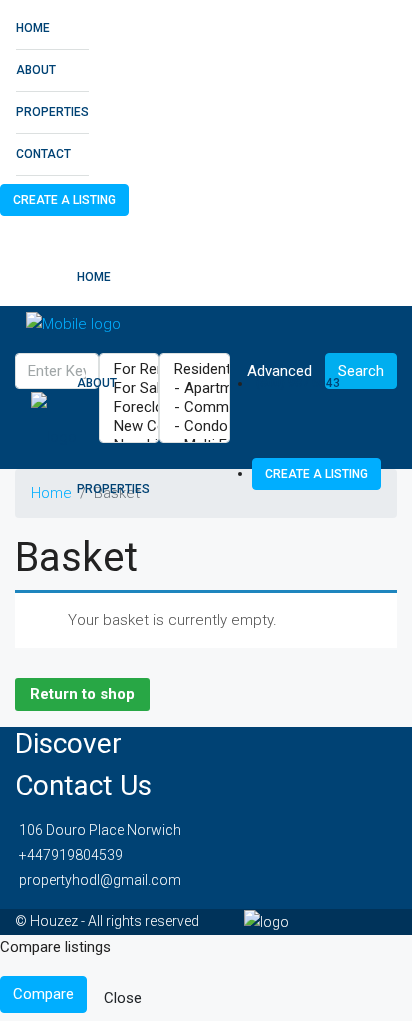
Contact (43, 154)
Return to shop (82, 694)
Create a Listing (64, 200)
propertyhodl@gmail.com (100, 880)
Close (123, 998)
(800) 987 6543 (298, 383)
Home (33, 28)
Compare (43, 994)
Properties (52, 112)
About (36, 70)
